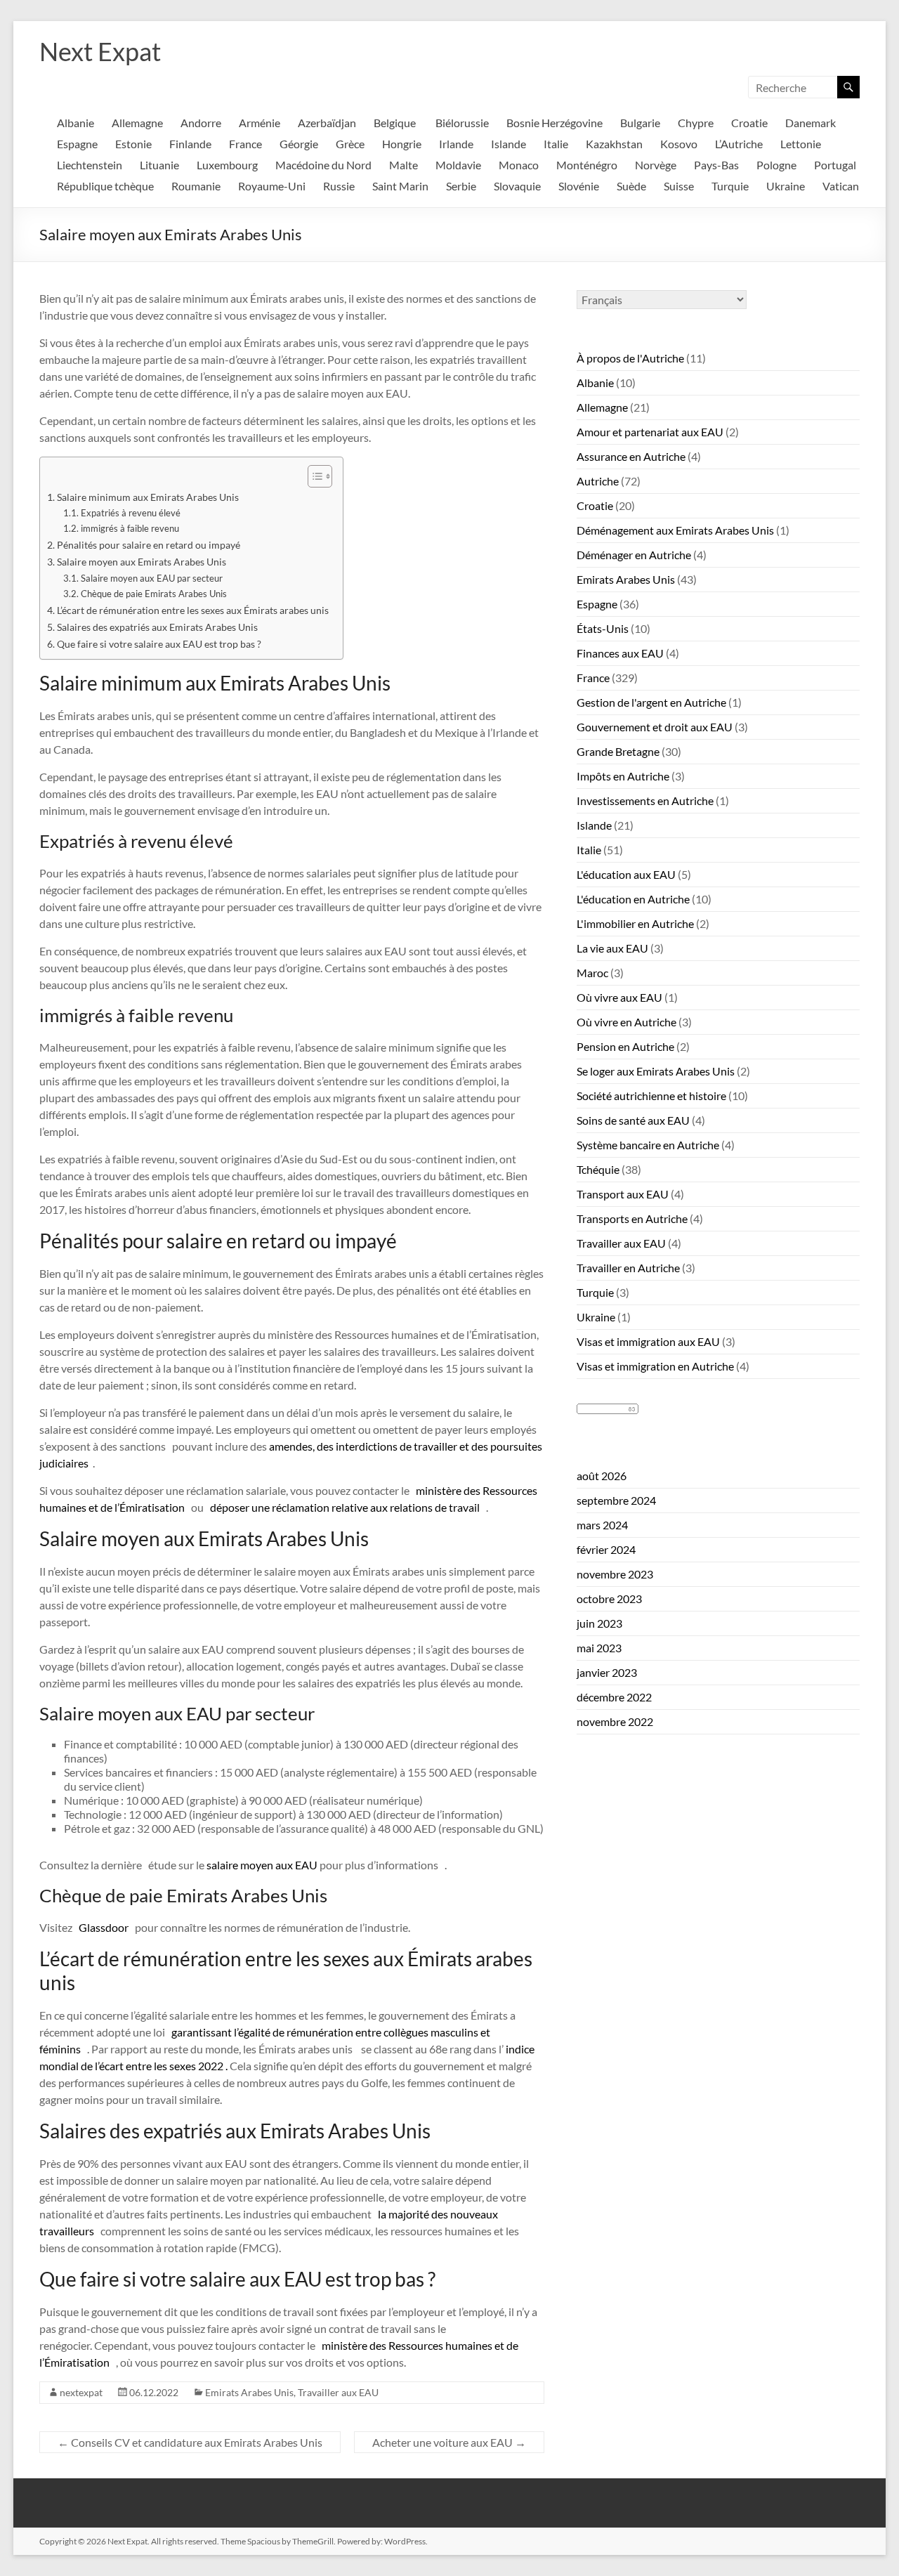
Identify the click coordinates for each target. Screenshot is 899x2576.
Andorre (201, 123)
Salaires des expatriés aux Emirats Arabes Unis (157, 627)
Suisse (679, 186)
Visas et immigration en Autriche (655, 1366)
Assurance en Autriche (631, 456)
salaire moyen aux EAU (262, 1865)
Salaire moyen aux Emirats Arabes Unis (142, 562)
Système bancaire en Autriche (648, 1145)
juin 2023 (599, 1623)
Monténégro (587, 165)
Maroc (592, 973)
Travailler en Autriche (628, 1268)
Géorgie (299, 144)
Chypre (696, 123)
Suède (631, 186)
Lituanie (159, 165)
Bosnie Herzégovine (555, 123)
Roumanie (196, 186)
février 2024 (606, 1549)
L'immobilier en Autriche (635, 923)
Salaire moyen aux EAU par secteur (152, 578)
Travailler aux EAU (338, 2392)
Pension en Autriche (625, 1046)
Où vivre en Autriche (626, 1022)
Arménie (260, 123)
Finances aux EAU (620, 653)
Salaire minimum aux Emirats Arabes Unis (148, 497)
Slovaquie (517, 186)
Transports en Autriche (632, 1218)
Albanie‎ (76, 123)
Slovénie (579, 186)
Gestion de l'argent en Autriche (651, 702)
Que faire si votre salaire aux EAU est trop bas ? (159, 644)
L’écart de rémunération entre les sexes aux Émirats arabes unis (193, 610)
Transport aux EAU (623, 1194)
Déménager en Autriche (634, 555)
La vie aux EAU (612, 948)
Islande (508, 144)
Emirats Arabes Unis (249, 2392)
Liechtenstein (90, 165)
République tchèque (105, 186)
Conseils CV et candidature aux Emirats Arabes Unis (190, 2442)
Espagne (77, 144)
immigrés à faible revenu (130, 528)
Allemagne (137, 123)
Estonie (133, 144)
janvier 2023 (607, 1672)
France (245, 144)
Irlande (456, 144)
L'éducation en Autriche (633, 899)
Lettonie (801, 144)
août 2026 (602, 1476)
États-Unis (603, 628)
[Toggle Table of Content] (313, 476)
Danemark (811, 123)
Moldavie (458, 165)
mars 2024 (602, 1525)
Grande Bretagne (618, 751)
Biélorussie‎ (462, 123)
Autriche (598, 481)
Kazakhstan (614, 144)
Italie (556, 144)
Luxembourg (227, 165)
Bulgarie (640, 123)
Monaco (519, 165)
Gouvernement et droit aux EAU (655, 727)
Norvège (656, 165)
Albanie (595, 383)
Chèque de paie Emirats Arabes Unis (154, 594)
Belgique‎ (396, 123)
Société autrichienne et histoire (651, 1096)
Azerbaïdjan (327, 123)
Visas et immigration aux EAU (648, 1341)
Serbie (461, 186)
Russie (339, 186)
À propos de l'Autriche (630, 358)
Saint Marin (400, 186)
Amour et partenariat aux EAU (650, 432)
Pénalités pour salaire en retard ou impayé (149, 545)
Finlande (190, 144)
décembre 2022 (614, 1697)
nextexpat (81, 2392)
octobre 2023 (609, 1598)
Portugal (835, 165)
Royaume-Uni (272, 186)
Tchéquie (598, 1169)
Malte (403, 165)
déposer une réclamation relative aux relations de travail (345, 1507)
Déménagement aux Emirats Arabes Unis (675, 530)
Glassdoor (104, 1927)
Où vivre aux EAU (619, 997)
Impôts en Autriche (623, 776)
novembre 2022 (615, 1721)
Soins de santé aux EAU (633, 1120)
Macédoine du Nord (323, 165)
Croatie (749, 123)
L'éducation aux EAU (626, 874)
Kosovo (679, 144)
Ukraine (786, 186)
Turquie (730, 186)
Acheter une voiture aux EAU (449, 2442)
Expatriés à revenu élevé (131, 513)
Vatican (841, 186)
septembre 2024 (616, 1500)
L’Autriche (739, 144)
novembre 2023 (615, 1574)
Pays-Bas (716, 165)
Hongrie (402, 144)
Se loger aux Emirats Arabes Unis (656, 1071)
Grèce (350, 144)
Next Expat (100, 51)
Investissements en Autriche (645, 800)
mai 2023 (599, 1648)
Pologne (776, 165)
